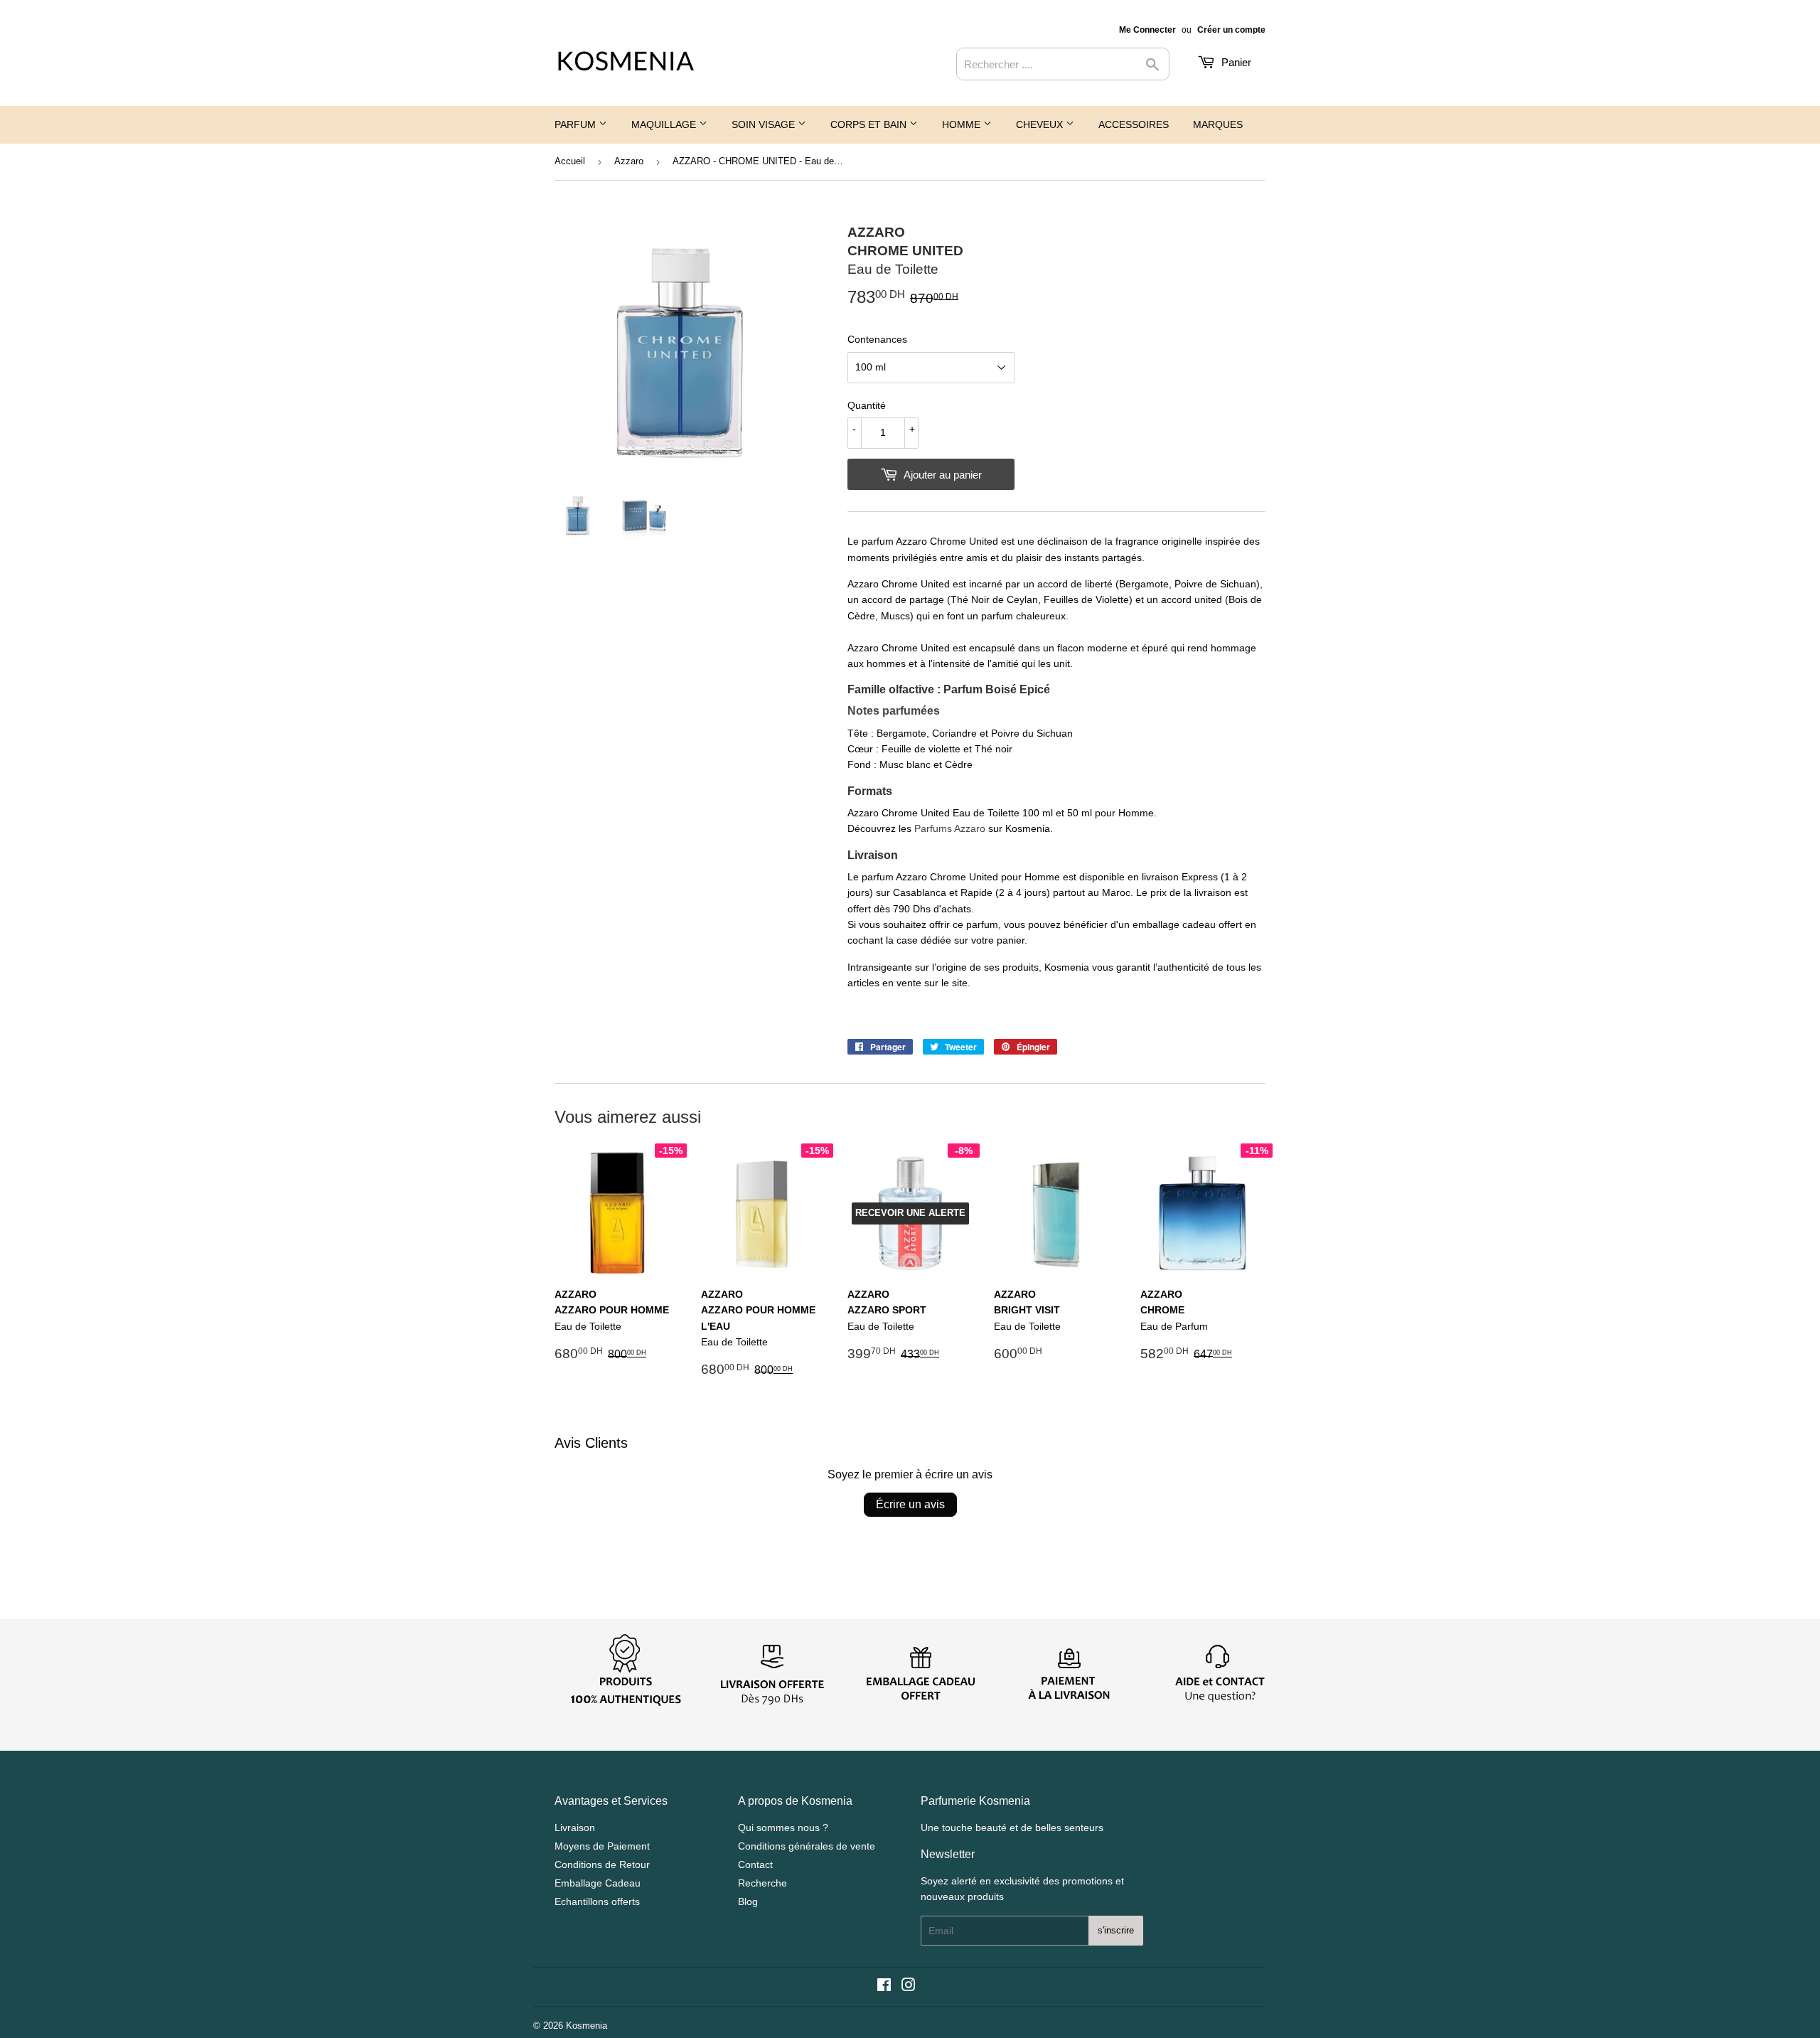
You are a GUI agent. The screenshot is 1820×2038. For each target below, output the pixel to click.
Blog (748, 1901)
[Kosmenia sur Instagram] (909, 1987)
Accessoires (1134, 124)
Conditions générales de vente (807, 1846)
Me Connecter (1147, 30)
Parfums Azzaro (950, 828)
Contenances (877, 339)
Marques (1218, 124)
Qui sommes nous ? (783, 1828)
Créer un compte (1231, 30)
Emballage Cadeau (598, 1883)
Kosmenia (587, 2026)
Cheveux (1041, 124)
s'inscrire (1116, 1930)
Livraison (575, 1828)
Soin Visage (765, 124)
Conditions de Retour (602, 1864)
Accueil (570, 161)
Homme (963, 124)
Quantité (867, 405)
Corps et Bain (870, 124)
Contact (755, 1864)
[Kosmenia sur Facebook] (884, 1987)
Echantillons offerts (597, 1901)
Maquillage (665, 124)
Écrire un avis (910, 1504)
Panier (1235, 62)
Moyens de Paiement (602, 1846)
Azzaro (629, 161)
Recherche (762, 1883)
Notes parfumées (894, 711)
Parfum (577, 124)
